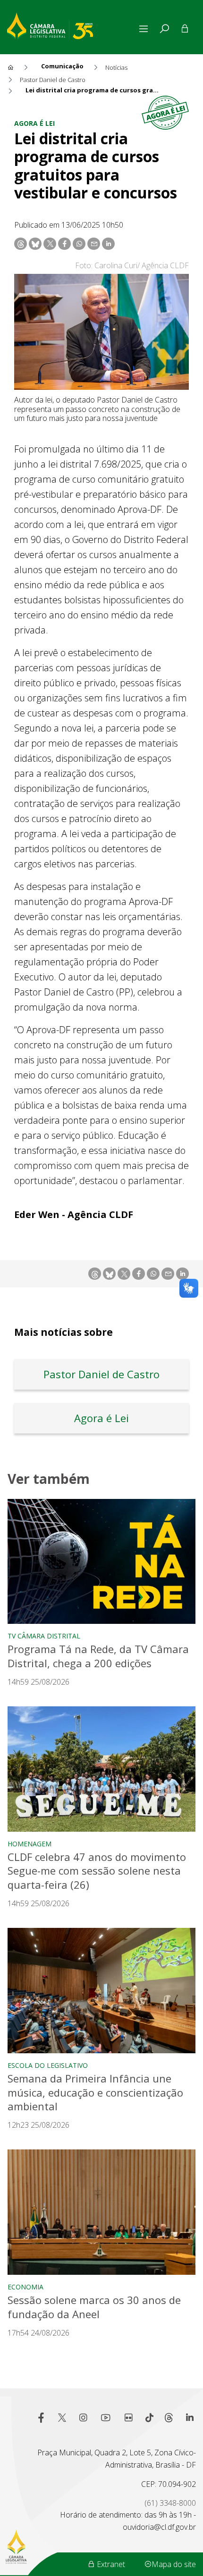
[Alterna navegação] (145, 29)
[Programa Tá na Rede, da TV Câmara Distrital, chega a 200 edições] (101, 1561)
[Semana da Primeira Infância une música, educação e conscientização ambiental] (101, 1990)
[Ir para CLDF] (72, 25)
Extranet (110, 2564)
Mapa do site (174, 2564)
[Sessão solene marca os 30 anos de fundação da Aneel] (101, 2212)
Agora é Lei (34, 123)
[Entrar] (185, 29)
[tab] (164, 29)
